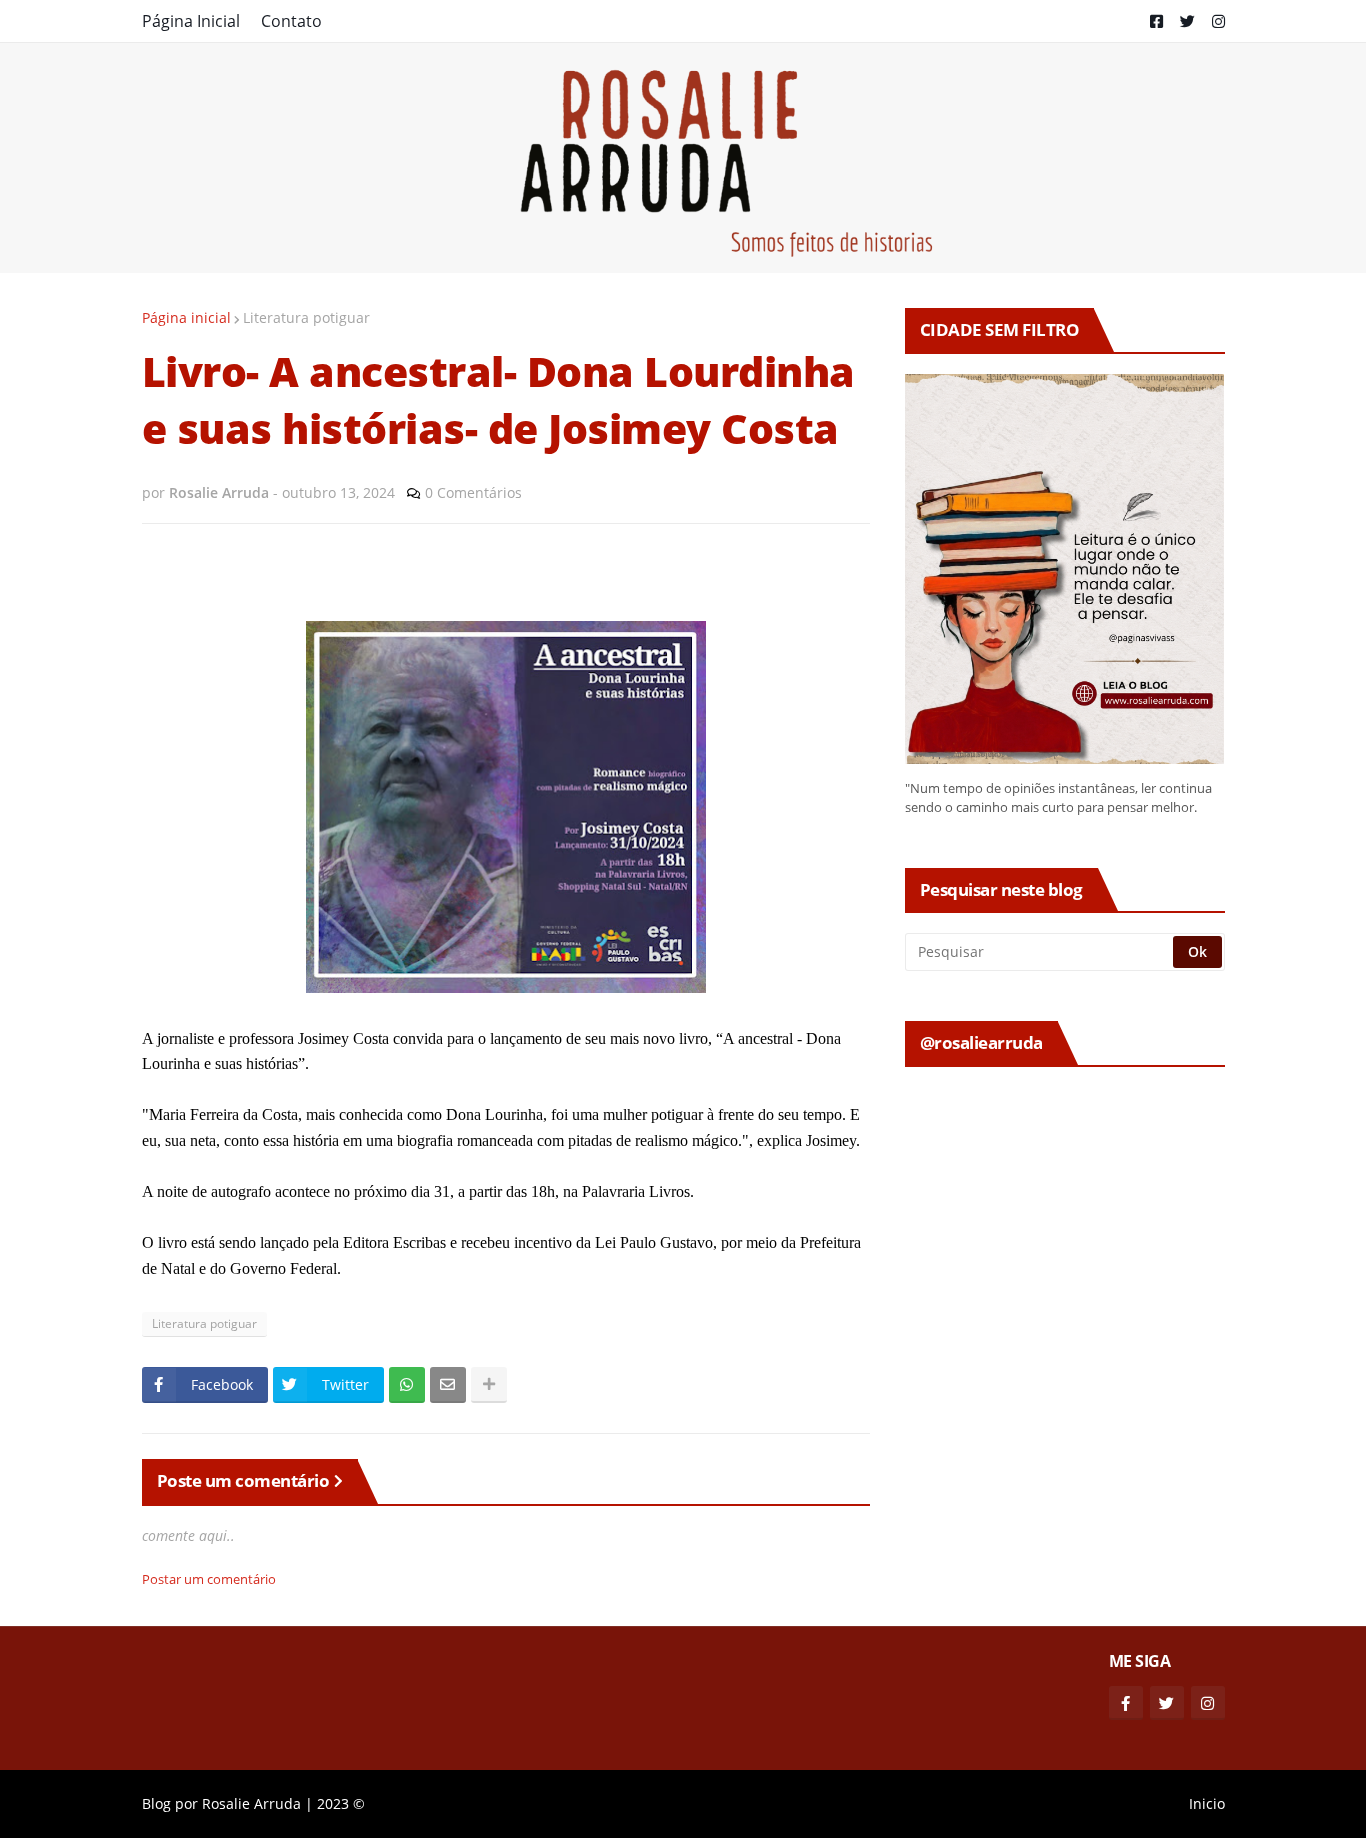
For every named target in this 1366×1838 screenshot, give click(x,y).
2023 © (341, 1803)
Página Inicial (191, 21)
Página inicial (186, 317)
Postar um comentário (209, 1579)
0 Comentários (473, 492)
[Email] (448, 1385)
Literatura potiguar (306, 317)
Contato (291, 21)
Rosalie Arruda (251, 1803)
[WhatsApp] (407, 1385)
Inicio (1207, 1803)
